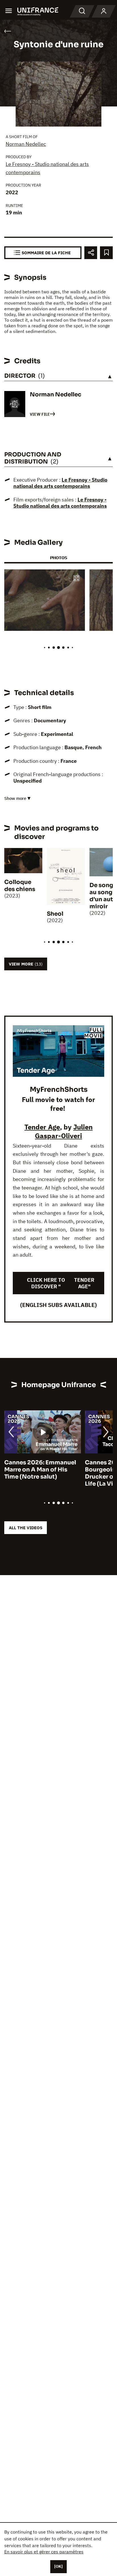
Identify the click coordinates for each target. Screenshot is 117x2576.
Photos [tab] (58, 558)
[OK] (58, 2566)
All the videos (26, 1528)
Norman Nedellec (26, 144)
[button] (76, 579)
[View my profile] (104, 11)
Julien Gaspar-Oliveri (64, 1131)
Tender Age (42, 1127)
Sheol (55, 914)
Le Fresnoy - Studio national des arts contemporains (60, 483)
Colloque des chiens (20, 886)
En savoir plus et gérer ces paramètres (44, 2552)
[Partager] (91, 253)
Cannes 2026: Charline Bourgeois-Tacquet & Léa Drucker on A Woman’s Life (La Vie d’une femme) (41, 1473)
